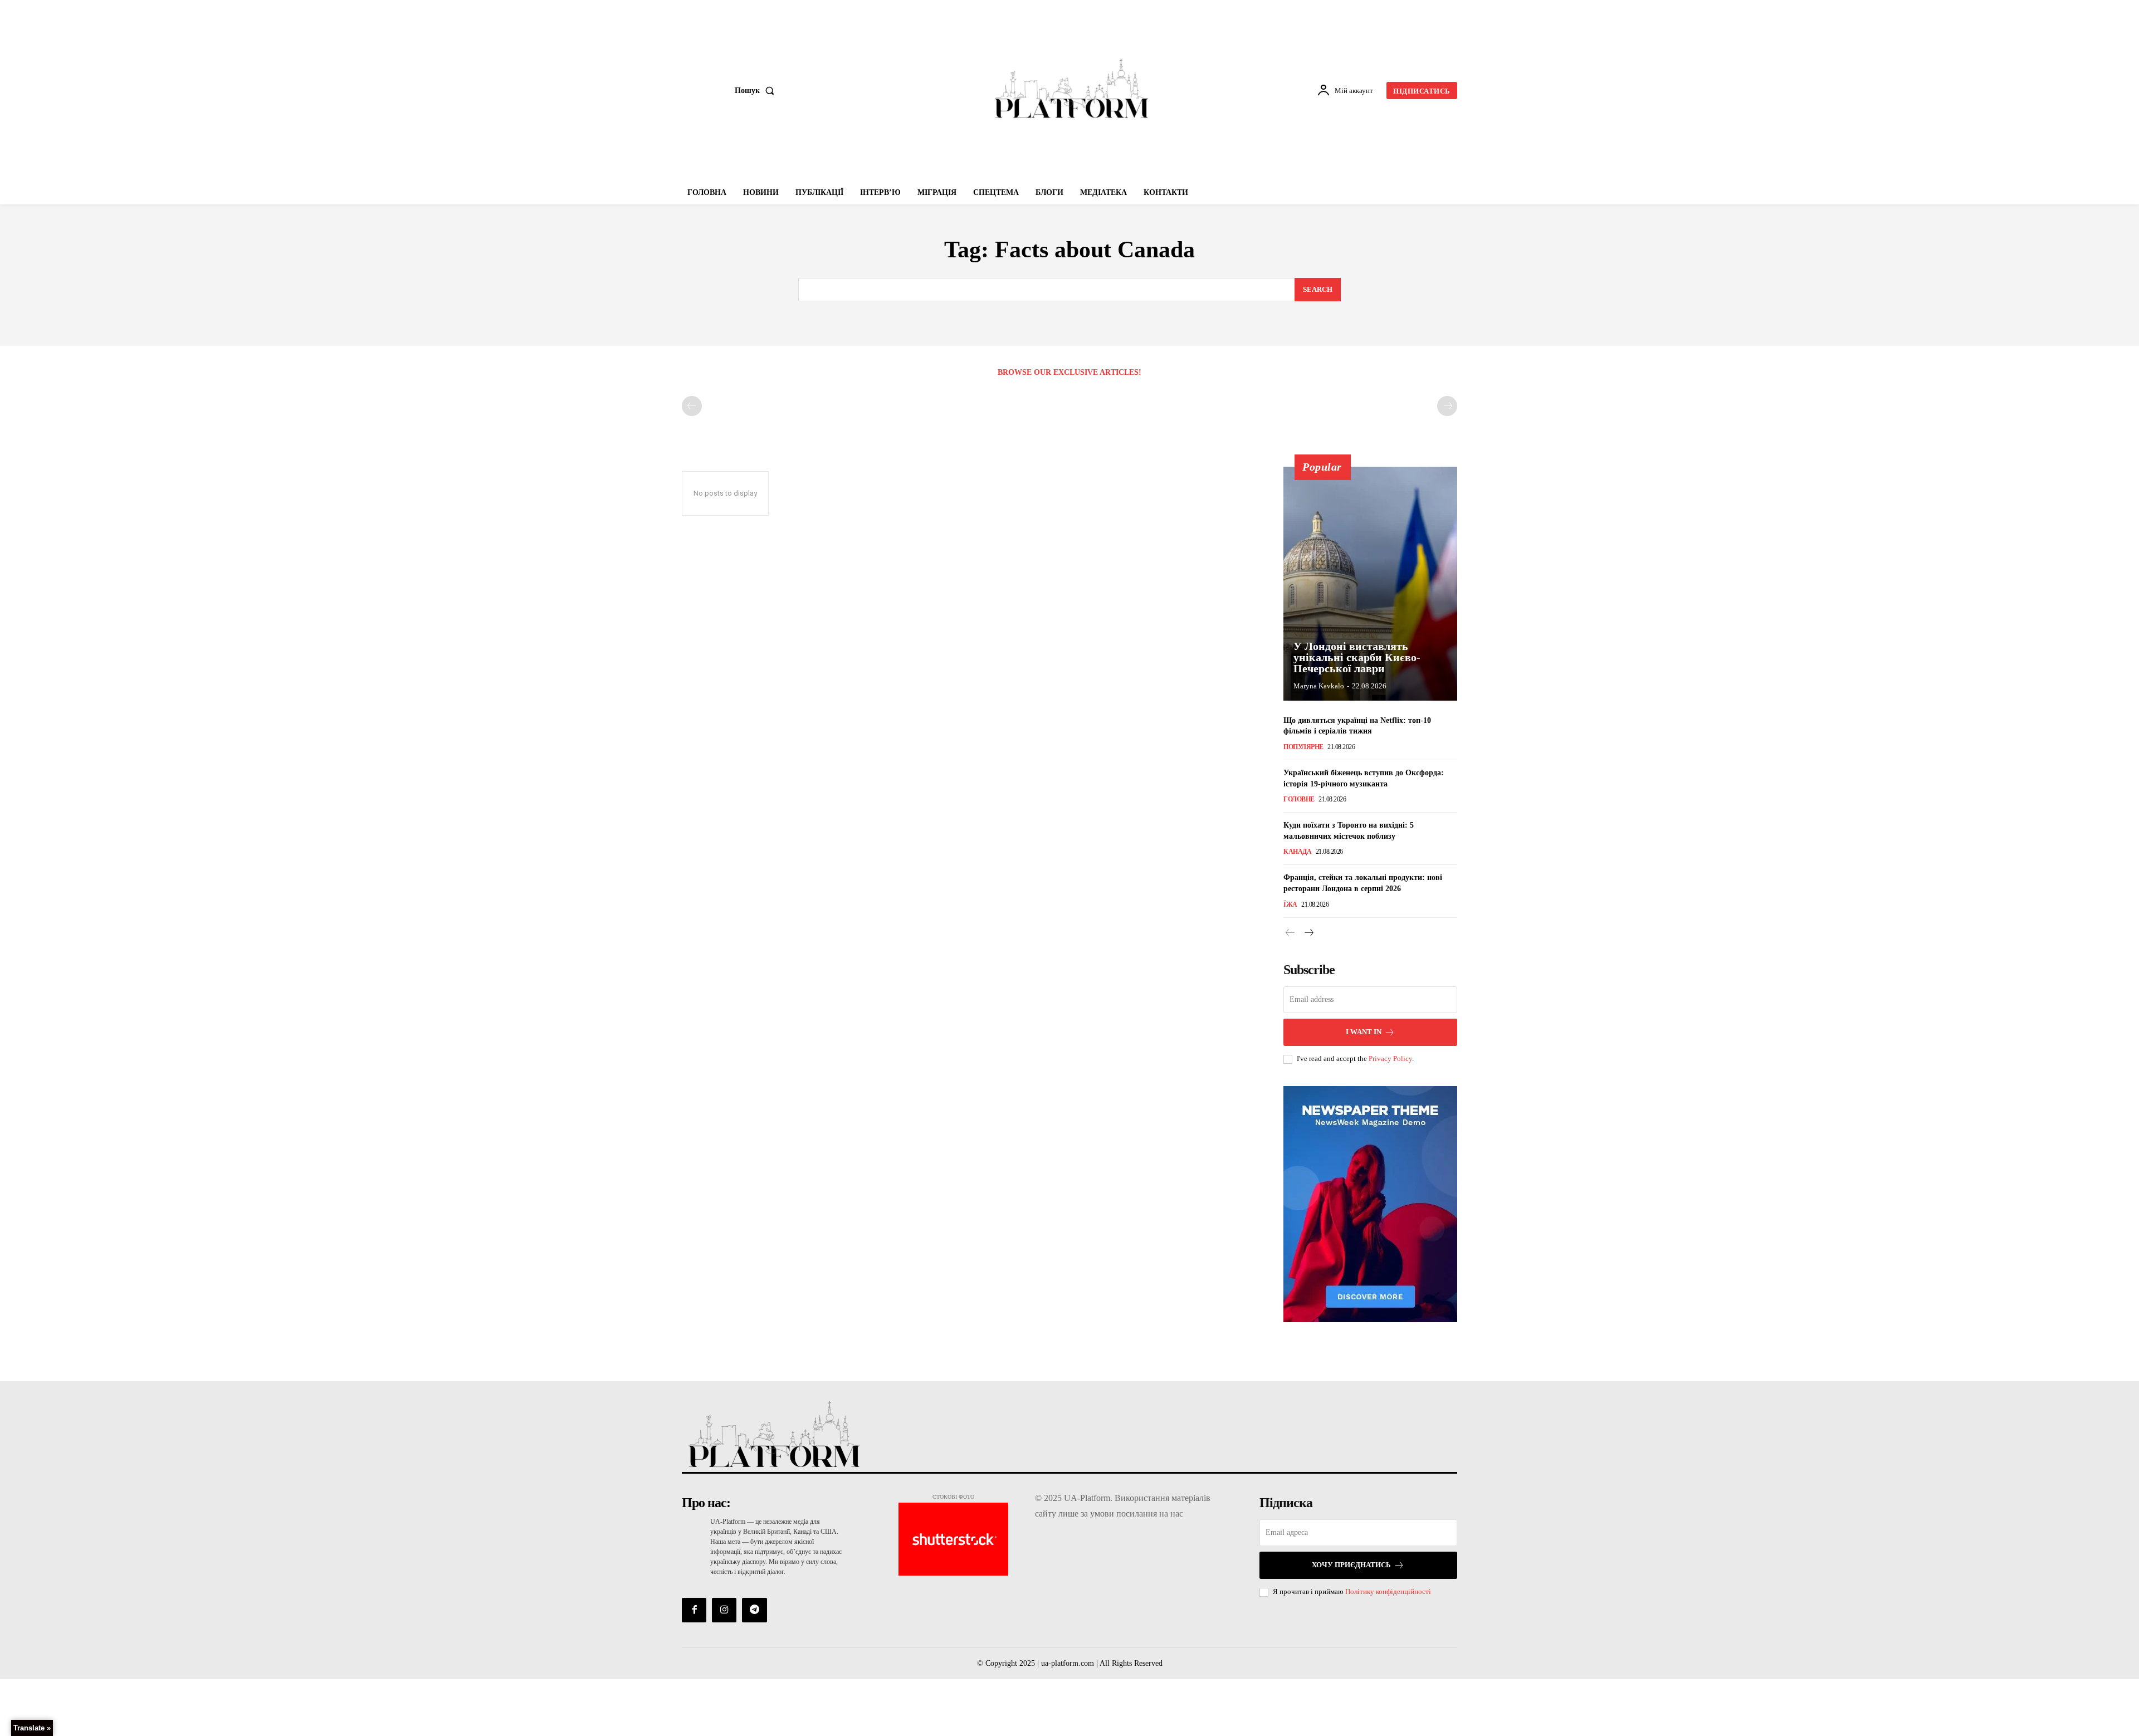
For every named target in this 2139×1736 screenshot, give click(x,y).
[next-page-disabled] (1447, 406)
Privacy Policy (1390, 1058)
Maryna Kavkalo (1319, 686)
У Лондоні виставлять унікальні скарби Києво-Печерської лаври (1357, 657)
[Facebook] (694, 1610)
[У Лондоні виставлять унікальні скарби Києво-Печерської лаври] (1370, 584)
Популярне (1303, 747)
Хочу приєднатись (1351, 1565)
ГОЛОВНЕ (1299, 799)
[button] (757, 91)
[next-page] (1308, 933)
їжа (1290, 904)
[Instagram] (724, 1610)
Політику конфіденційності (1388, 1591)
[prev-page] (692, 406)
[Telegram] (754, 1610)
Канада (1297, 852)
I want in (1364, 1032)
